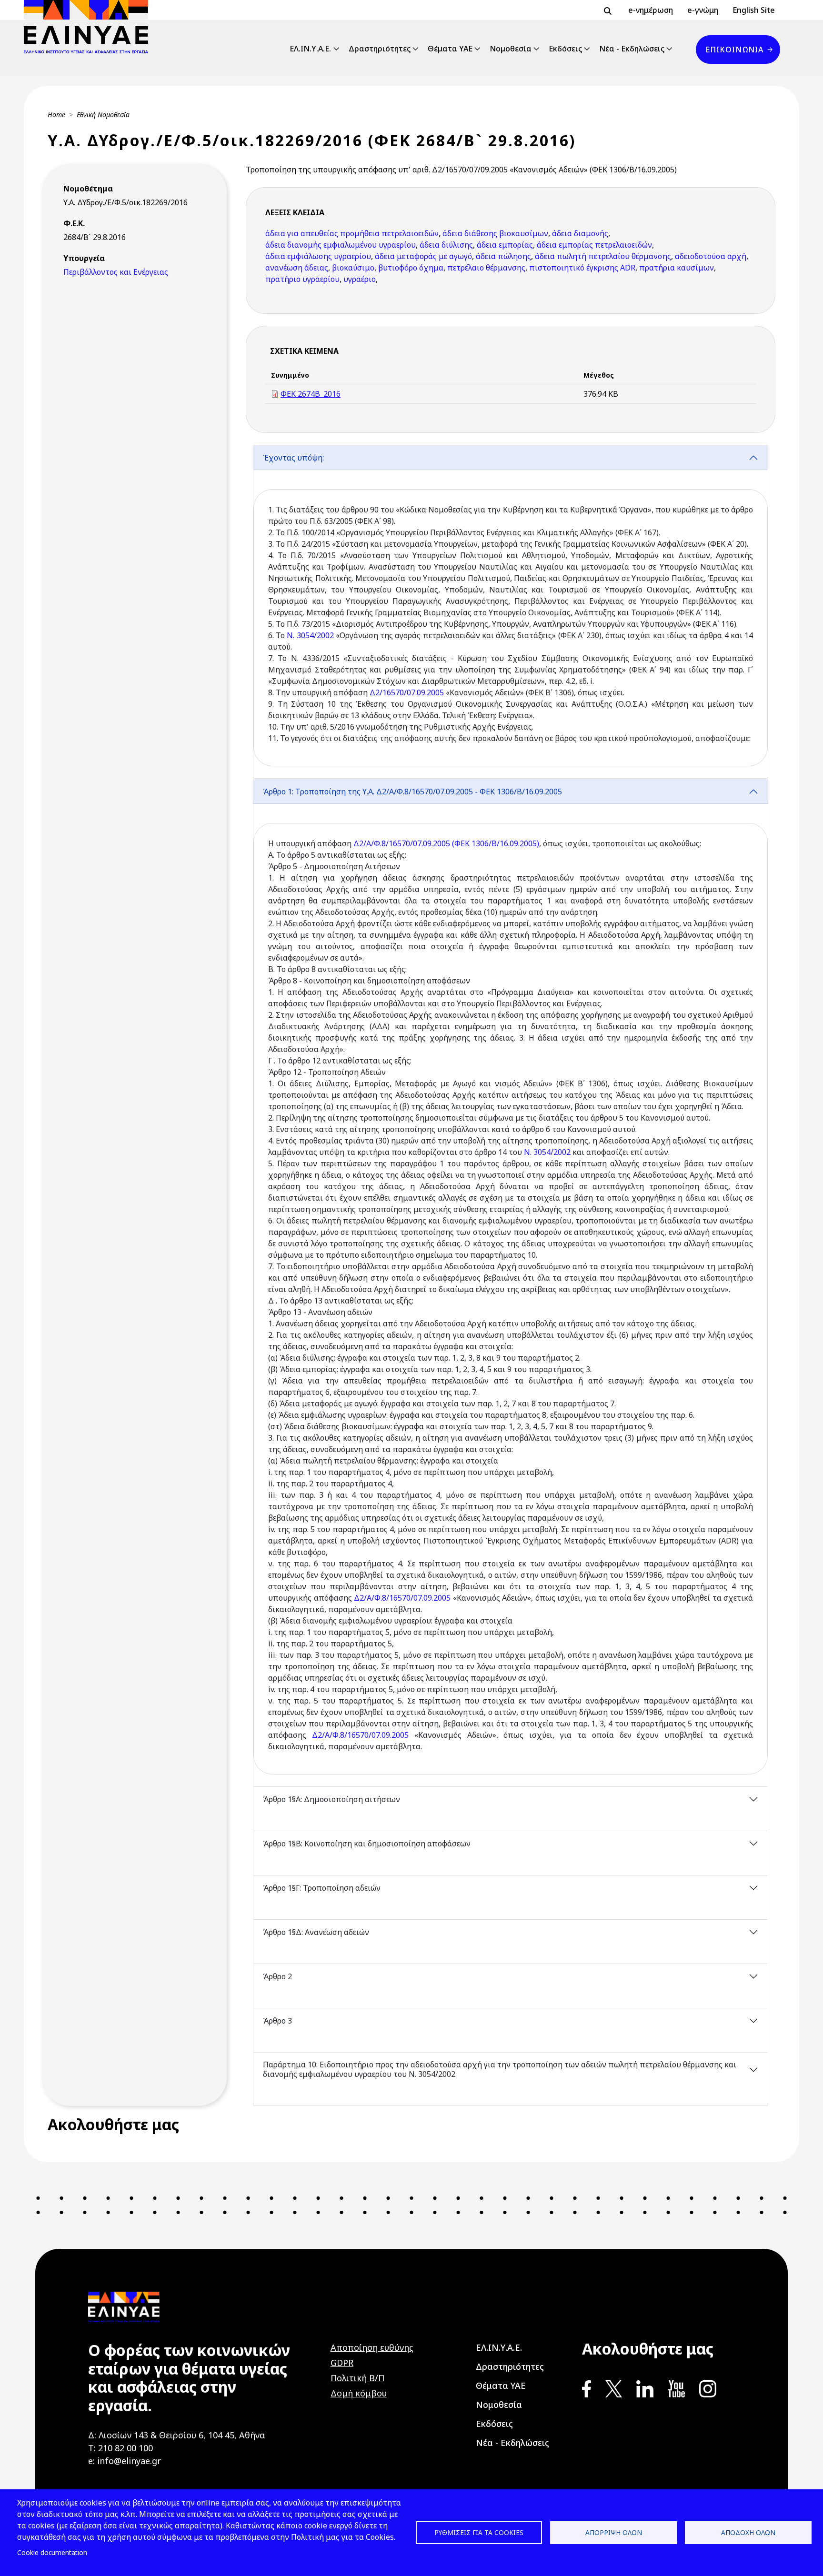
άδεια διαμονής (580, 233)
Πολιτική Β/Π (357, 2378)
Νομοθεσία (511, 49)
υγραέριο (360, 279)
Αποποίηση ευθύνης (372, 2347)
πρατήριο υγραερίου (302, 279)
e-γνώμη (703, 10)
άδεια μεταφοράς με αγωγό (423, 256)
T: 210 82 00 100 (120, 2448)
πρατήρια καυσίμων (677, 268)
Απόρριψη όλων (614, 2532)
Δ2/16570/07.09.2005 (407, 692)
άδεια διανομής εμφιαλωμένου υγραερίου (341, 245)
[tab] (511, 612)
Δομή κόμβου (359, 2393)
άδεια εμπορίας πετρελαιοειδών (594, 245)
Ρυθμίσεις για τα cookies (479, 2532)
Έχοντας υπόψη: (293, 458)
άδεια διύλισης (446, 245)
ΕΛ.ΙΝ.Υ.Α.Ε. (310, 49)
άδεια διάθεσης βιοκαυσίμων (495, 233)
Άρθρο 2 (277, 1976)
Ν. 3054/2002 (310, 635)
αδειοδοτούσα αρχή (711, 256)
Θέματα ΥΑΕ (450, 49)
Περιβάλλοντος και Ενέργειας (116, 272)
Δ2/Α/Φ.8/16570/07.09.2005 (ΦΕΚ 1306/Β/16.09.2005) (446, 843)
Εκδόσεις (565, 49)
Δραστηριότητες (380, 49)
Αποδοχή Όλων (748, 2532)
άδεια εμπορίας (505, 245)
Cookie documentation (52, 2552)
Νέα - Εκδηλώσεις (632, 49)
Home (56, 115)
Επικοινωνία (734, 50)
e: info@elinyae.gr (125, 2461)
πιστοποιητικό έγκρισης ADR (582, 268)
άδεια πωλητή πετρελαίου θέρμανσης (603, 256)
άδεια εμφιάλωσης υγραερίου (318, 256)
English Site (754, 10)
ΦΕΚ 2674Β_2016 (311, 394)
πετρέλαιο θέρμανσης (486, 268)
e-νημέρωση (651, 10)
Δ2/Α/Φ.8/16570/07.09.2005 (402, 1598)
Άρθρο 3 (277, 2021)
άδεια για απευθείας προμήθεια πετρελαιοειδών (352, 233)
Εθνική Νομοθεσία (103, 115)
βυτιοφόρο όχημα (411, 268)
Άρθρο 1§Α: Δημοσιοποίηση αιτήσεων (331, 1799)
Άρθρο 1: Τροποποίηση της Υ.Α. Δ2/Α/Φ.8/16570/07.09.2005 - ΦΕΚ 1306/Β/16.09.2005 (412, 792)
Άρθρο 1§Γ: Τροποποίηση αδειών (322, 1888)
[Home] (90, 27)
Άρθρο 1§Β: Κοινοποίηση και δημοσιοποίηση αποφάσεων (367, 1844)
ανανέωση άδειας (297, 268)
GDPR (342, 2363)
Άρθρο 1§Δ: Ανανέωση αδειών (316, 1932)
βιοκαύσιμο (353, 268)
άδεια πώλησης (503, 256)
